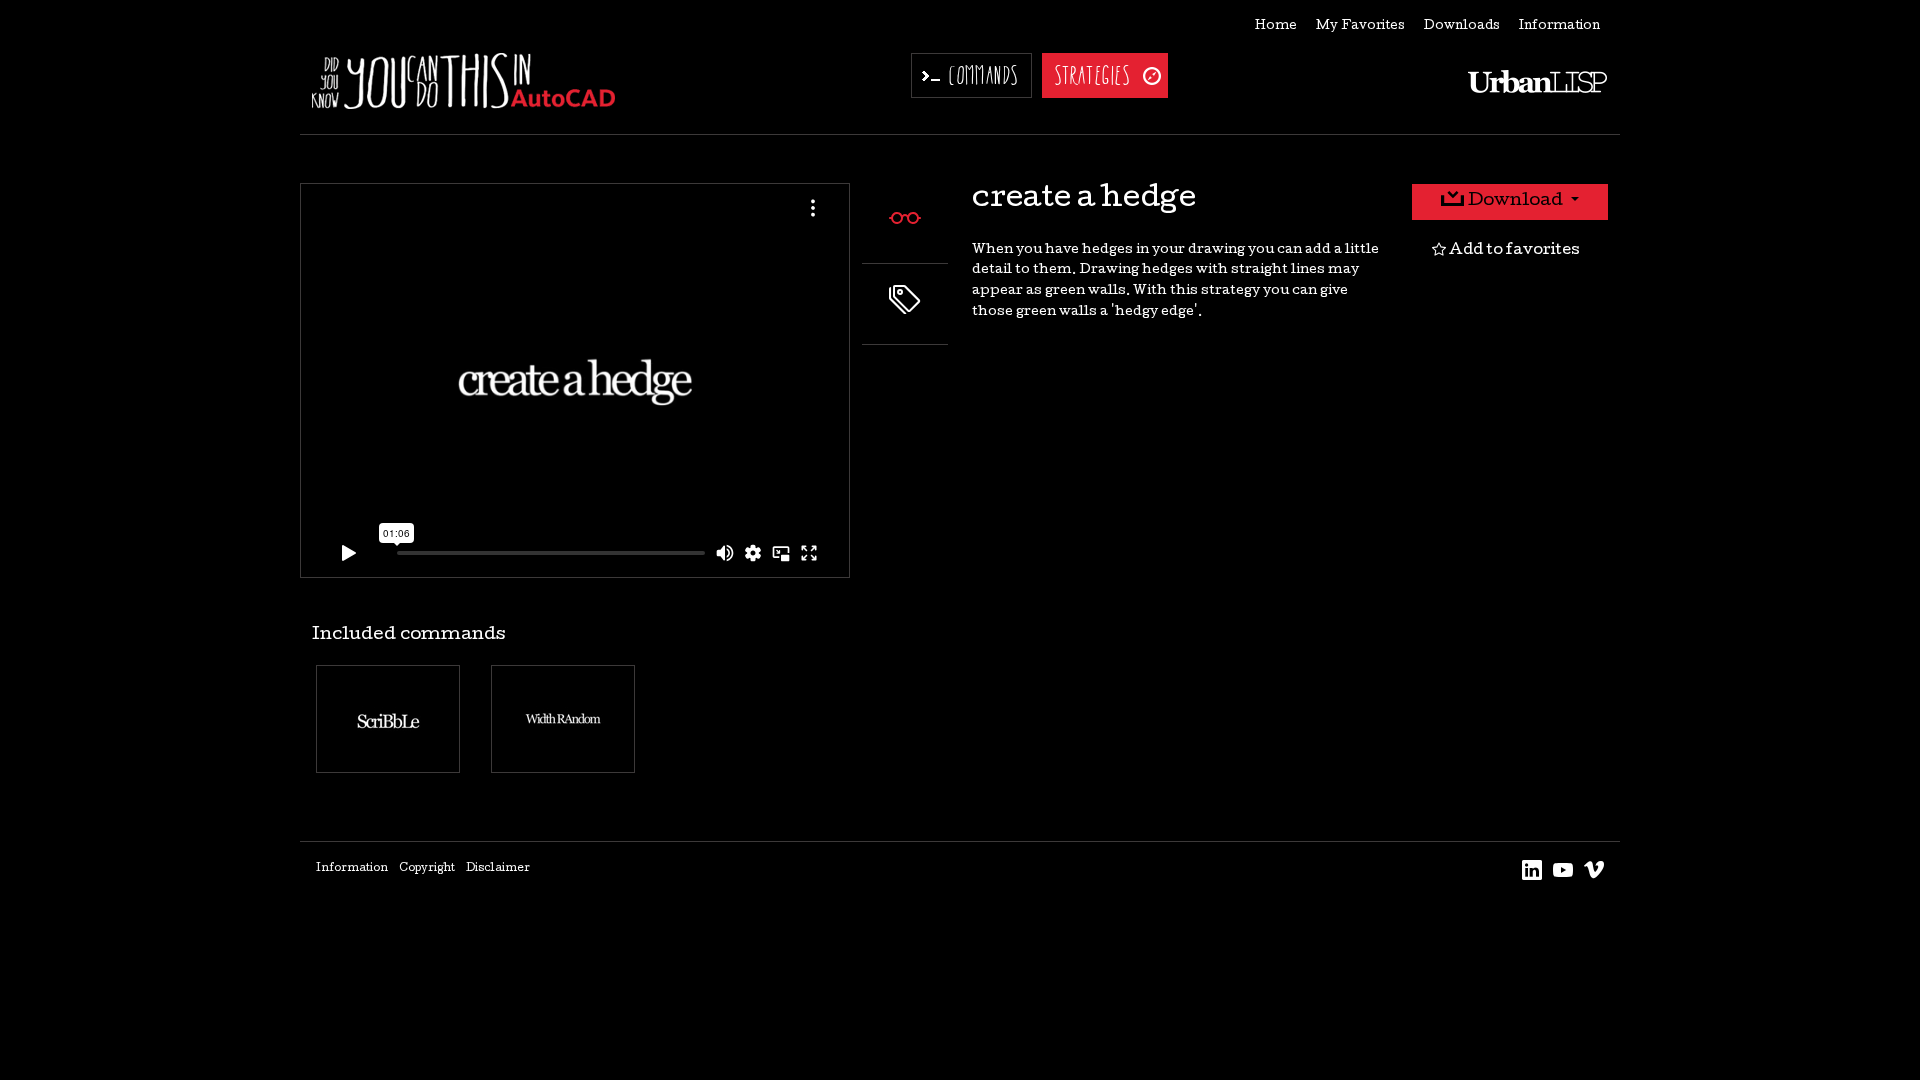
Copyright (427, 869)
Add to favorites (1513, 251)
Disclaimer (498, 869)
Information (1559, 26)
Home (1276, 26)
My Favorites (1360, 26)
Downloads (1462, 26)
